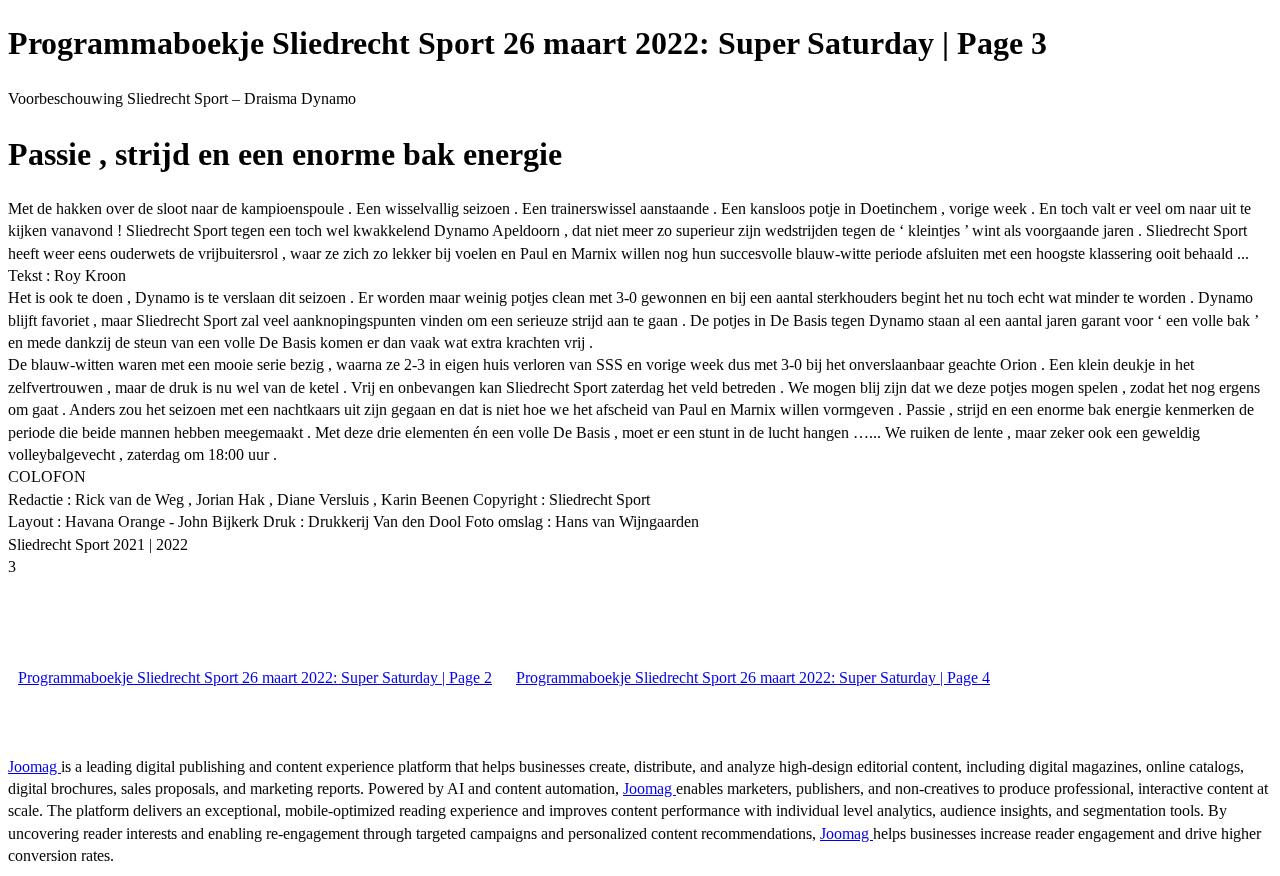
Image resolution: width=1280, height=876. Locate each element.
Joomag (34, 766)
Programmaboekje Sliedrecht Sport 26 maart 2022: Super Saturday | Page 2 (255, 677)
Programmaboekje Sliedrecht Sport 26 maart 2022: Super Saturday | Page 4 (753, 677)
